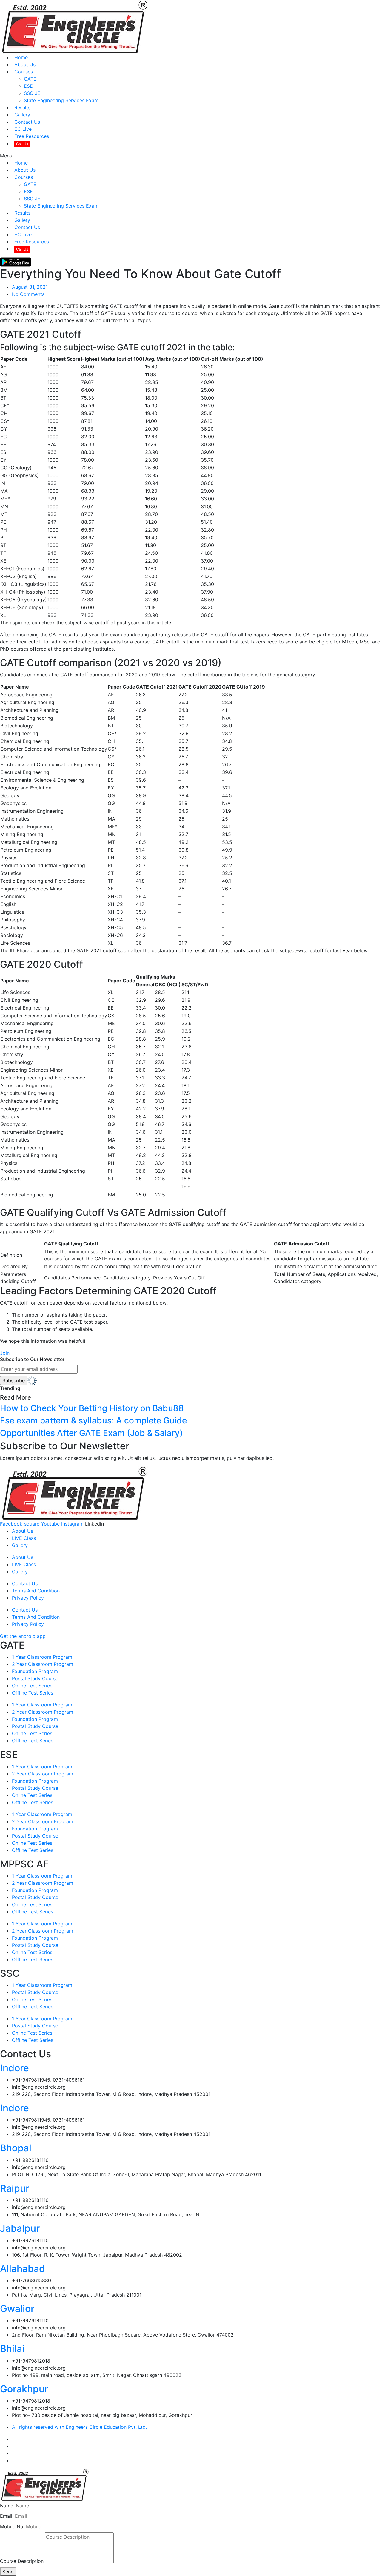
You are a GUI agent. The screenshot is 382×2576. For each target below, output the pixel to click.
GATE (30, 79)
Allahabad (23, 2269)
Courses (24, 72)
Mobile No (12, 2526)
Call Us (22, 144)
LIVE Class (24, 1538)
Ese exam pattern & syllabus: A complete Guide (93, 1420)
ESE (28, 86)
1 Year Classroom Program (42, 1657)
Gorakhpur (24, 2389)
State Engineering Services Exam (61, 100)
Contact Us (27, 122)
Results (22, 107)
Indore (14, 2068)
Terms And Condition (36, 1591)
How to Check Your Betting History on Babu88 (92, 1408)
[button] (191, 156)
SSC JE (32, 93)
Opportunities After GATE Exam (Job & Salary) (91, 1433)
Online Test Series (32, 1686)
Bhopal (16, 2148)
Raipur (15, 2188)
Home (21, 57)
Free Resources (32, 136)
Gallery (22, 115)
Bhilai (12, 2349)
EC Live (23, 129)
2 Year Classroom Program (43, 1664)
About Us (25, 64)
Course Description (22, 2561)
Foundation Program (35, 1671)
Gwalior (17, 2309)
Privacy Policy (28, 1598)
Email (6, 2516)
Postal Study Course (35, 1678)
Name (7, 2506)
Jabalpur (20, 2228)
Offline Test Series (33, 1693)
